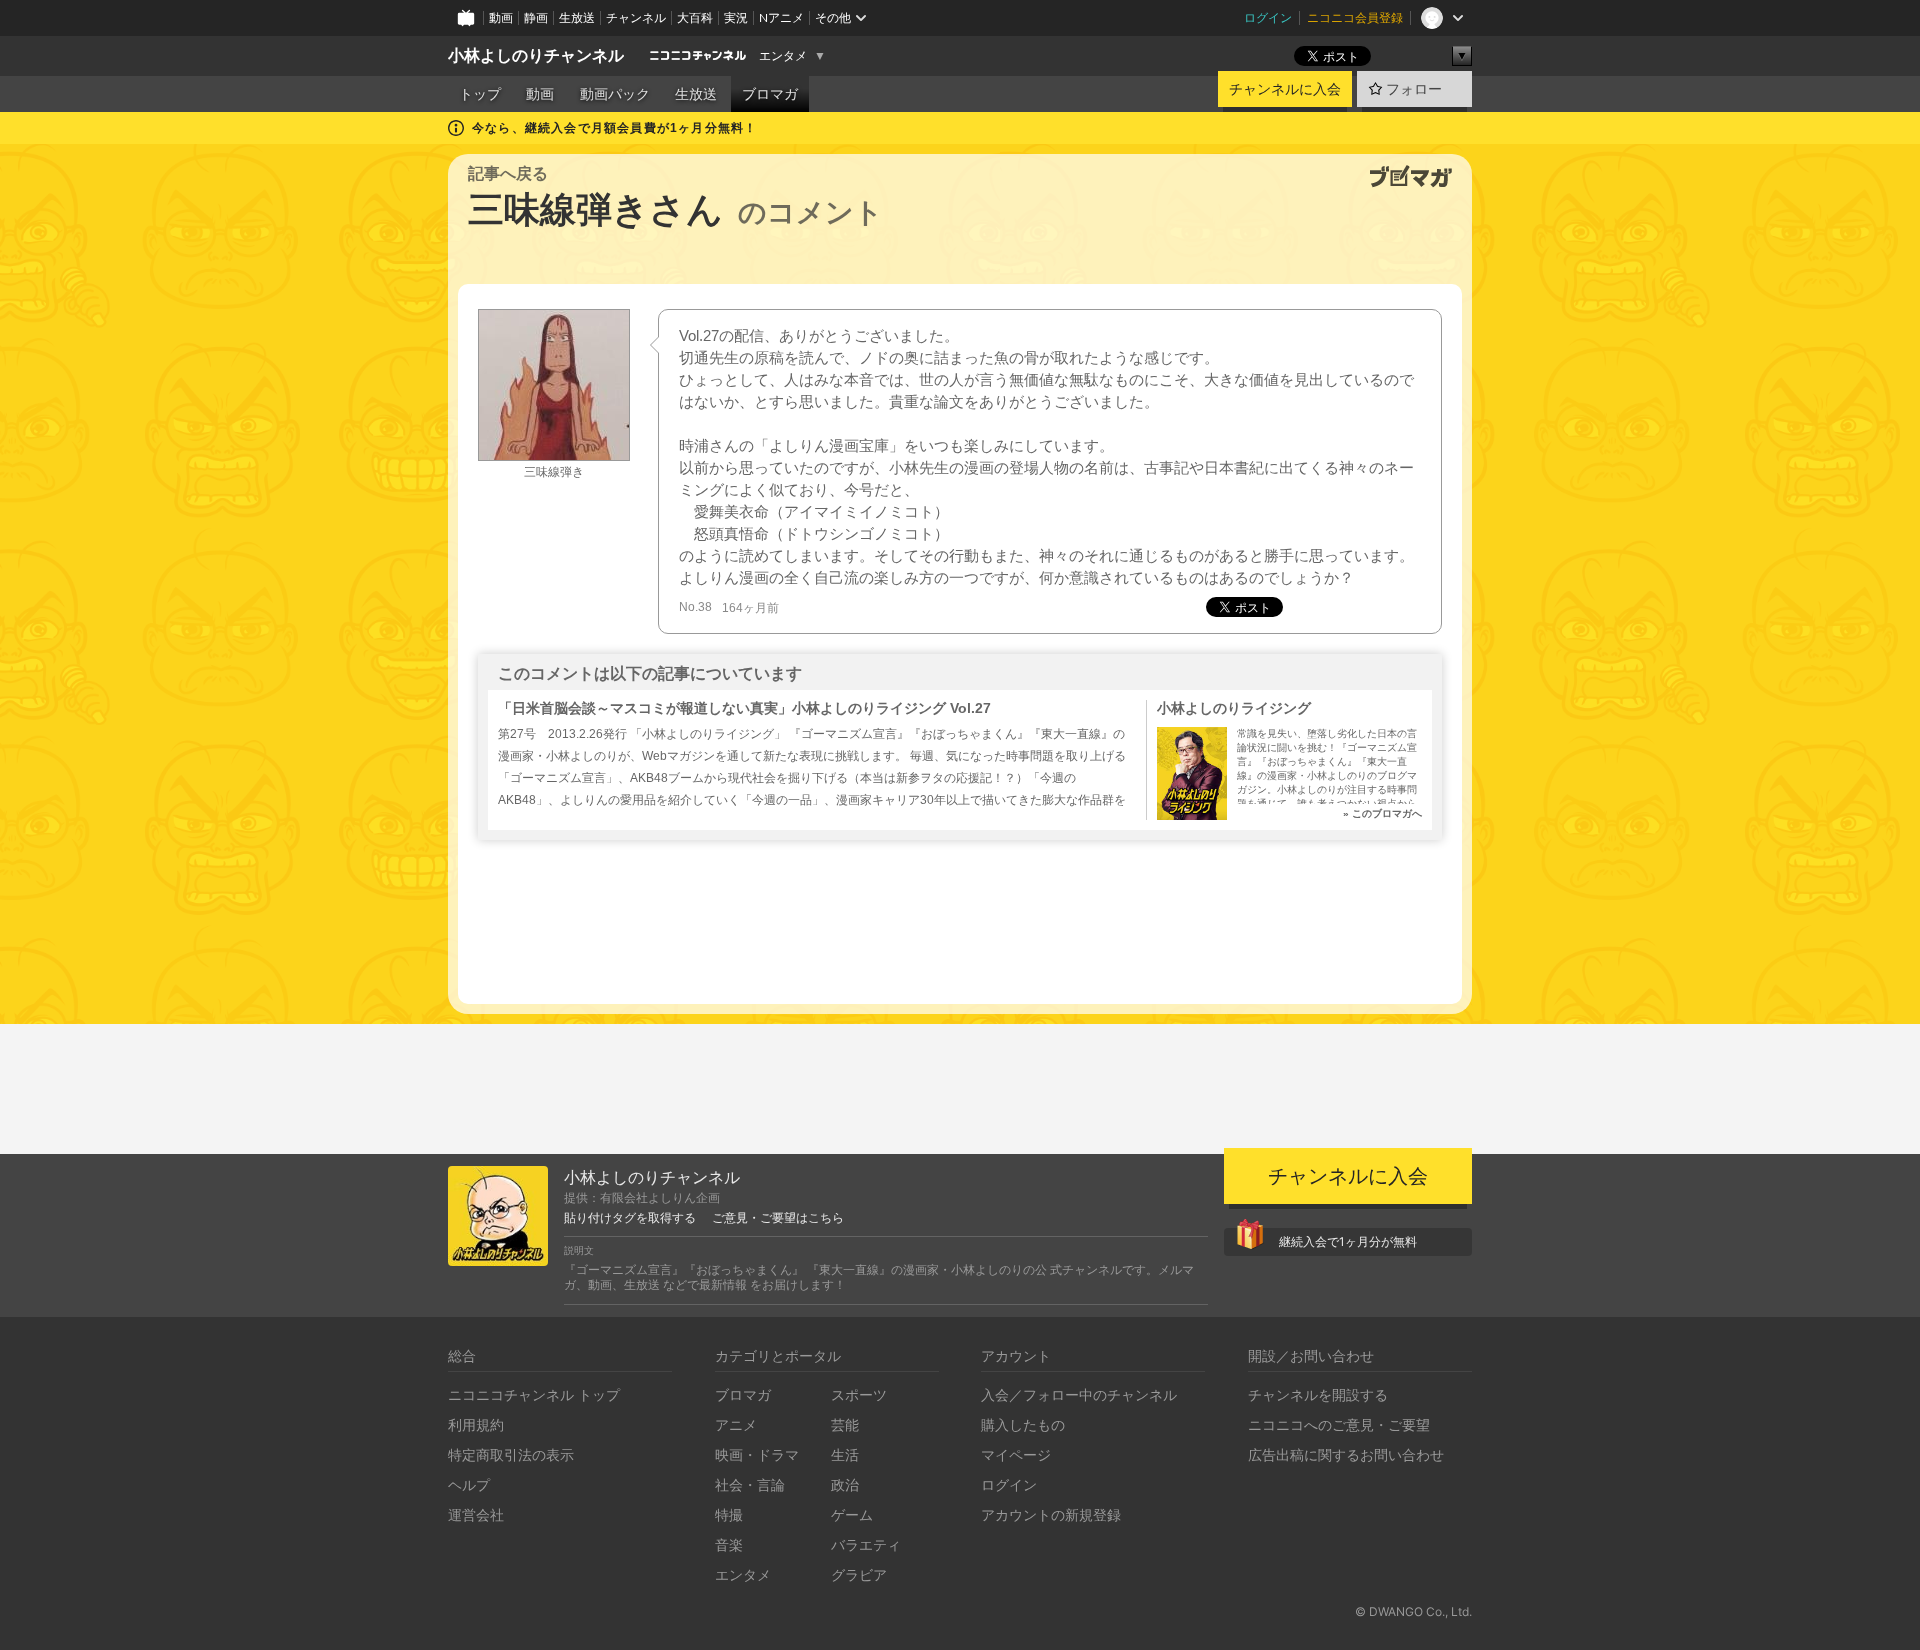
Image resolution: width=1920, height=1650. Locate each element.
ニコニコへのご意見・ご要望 (1339, 1424)
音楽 (729, 1544)
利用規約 (476, 1424)
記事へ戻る (508, 173)
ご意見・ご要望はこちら (778, 1218)
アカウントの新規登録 (1051, 1514)
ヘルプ (469, 1484)
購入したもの (1023, 1424)
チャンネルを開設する (1318, 1394)
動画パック (615, 94)
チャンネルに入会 (1285, 89)
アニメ (736, 1424)
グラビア (859, 1574)
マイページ (1016, 1454)
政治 (845, 1484)
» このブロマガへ (1382, 813)
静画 (536, 17)
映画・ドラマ (757, 1454)
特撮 (729, 1514)
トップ (480, 94)
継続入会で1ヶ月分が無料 (1348, 1241)
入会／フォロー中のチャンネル (1079, 1394)
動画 (501, 17)
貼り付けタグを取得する (630, 1218)
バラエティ (866, 1544)
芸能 (845, 1424)
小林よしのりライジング (1234, 708)
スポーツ (859, 1394)
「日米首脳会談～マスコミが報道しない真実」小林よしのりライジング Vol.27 (744, 708)
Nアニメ (781, 17)
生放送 (577, 17)
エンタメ (783, 56)
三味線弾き (554, 472)
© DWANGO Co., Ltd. (1413, 1611)
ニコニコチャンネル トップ (534, 1394)
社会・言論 (750, 1484)
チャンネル (636, 17)
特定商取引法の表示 (511, 1454)
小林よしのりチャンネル (536, 55)
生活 (845, 1454)
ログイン (1268, 17)
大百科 (695, 17)
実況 (736, 17)
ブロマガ (770, 94)
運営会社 (476, 1514)
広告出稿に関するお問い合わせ (1346, 1454)
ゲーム (852, 1514)
